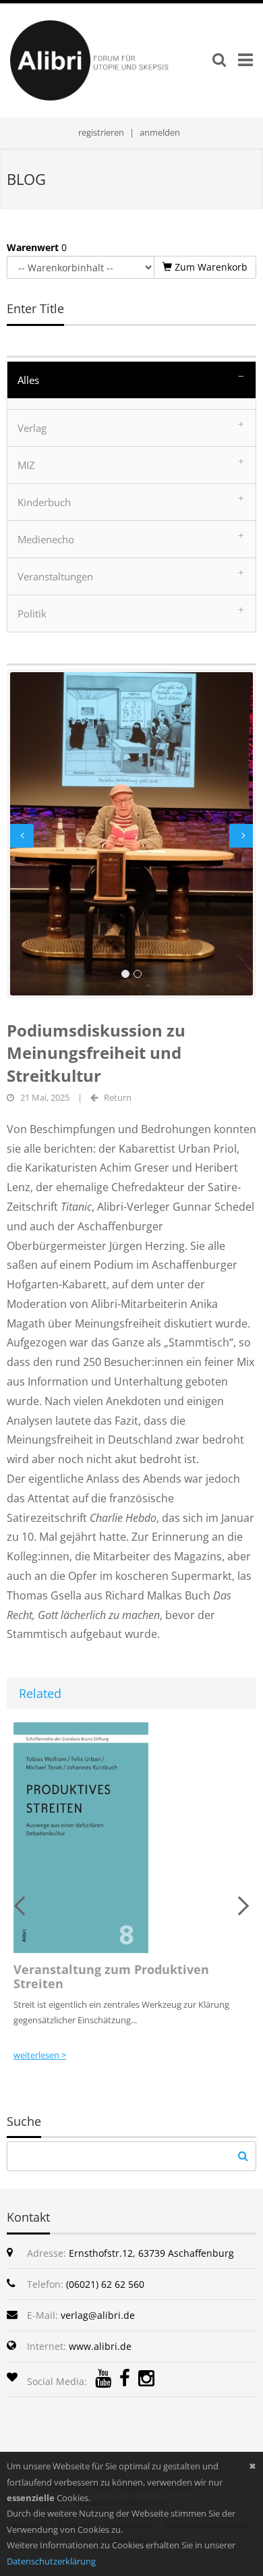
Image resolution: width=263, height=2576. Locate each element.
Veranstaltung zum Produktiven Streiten (111, 1977)
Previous (22, 835)
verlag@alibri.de (98, 2315)
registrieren (101, 132)
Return (118, 1097)
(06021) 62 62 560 (105, 2284)
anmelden (160, 132)
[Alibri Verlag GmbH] (110, 59)
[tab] (131, 380)
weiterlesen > (40, 2055)
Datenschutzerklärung (51, 2561)
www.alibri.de (100, 2346)
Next (241, 835)
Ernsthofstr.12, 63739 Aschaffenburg (151, 2253)
